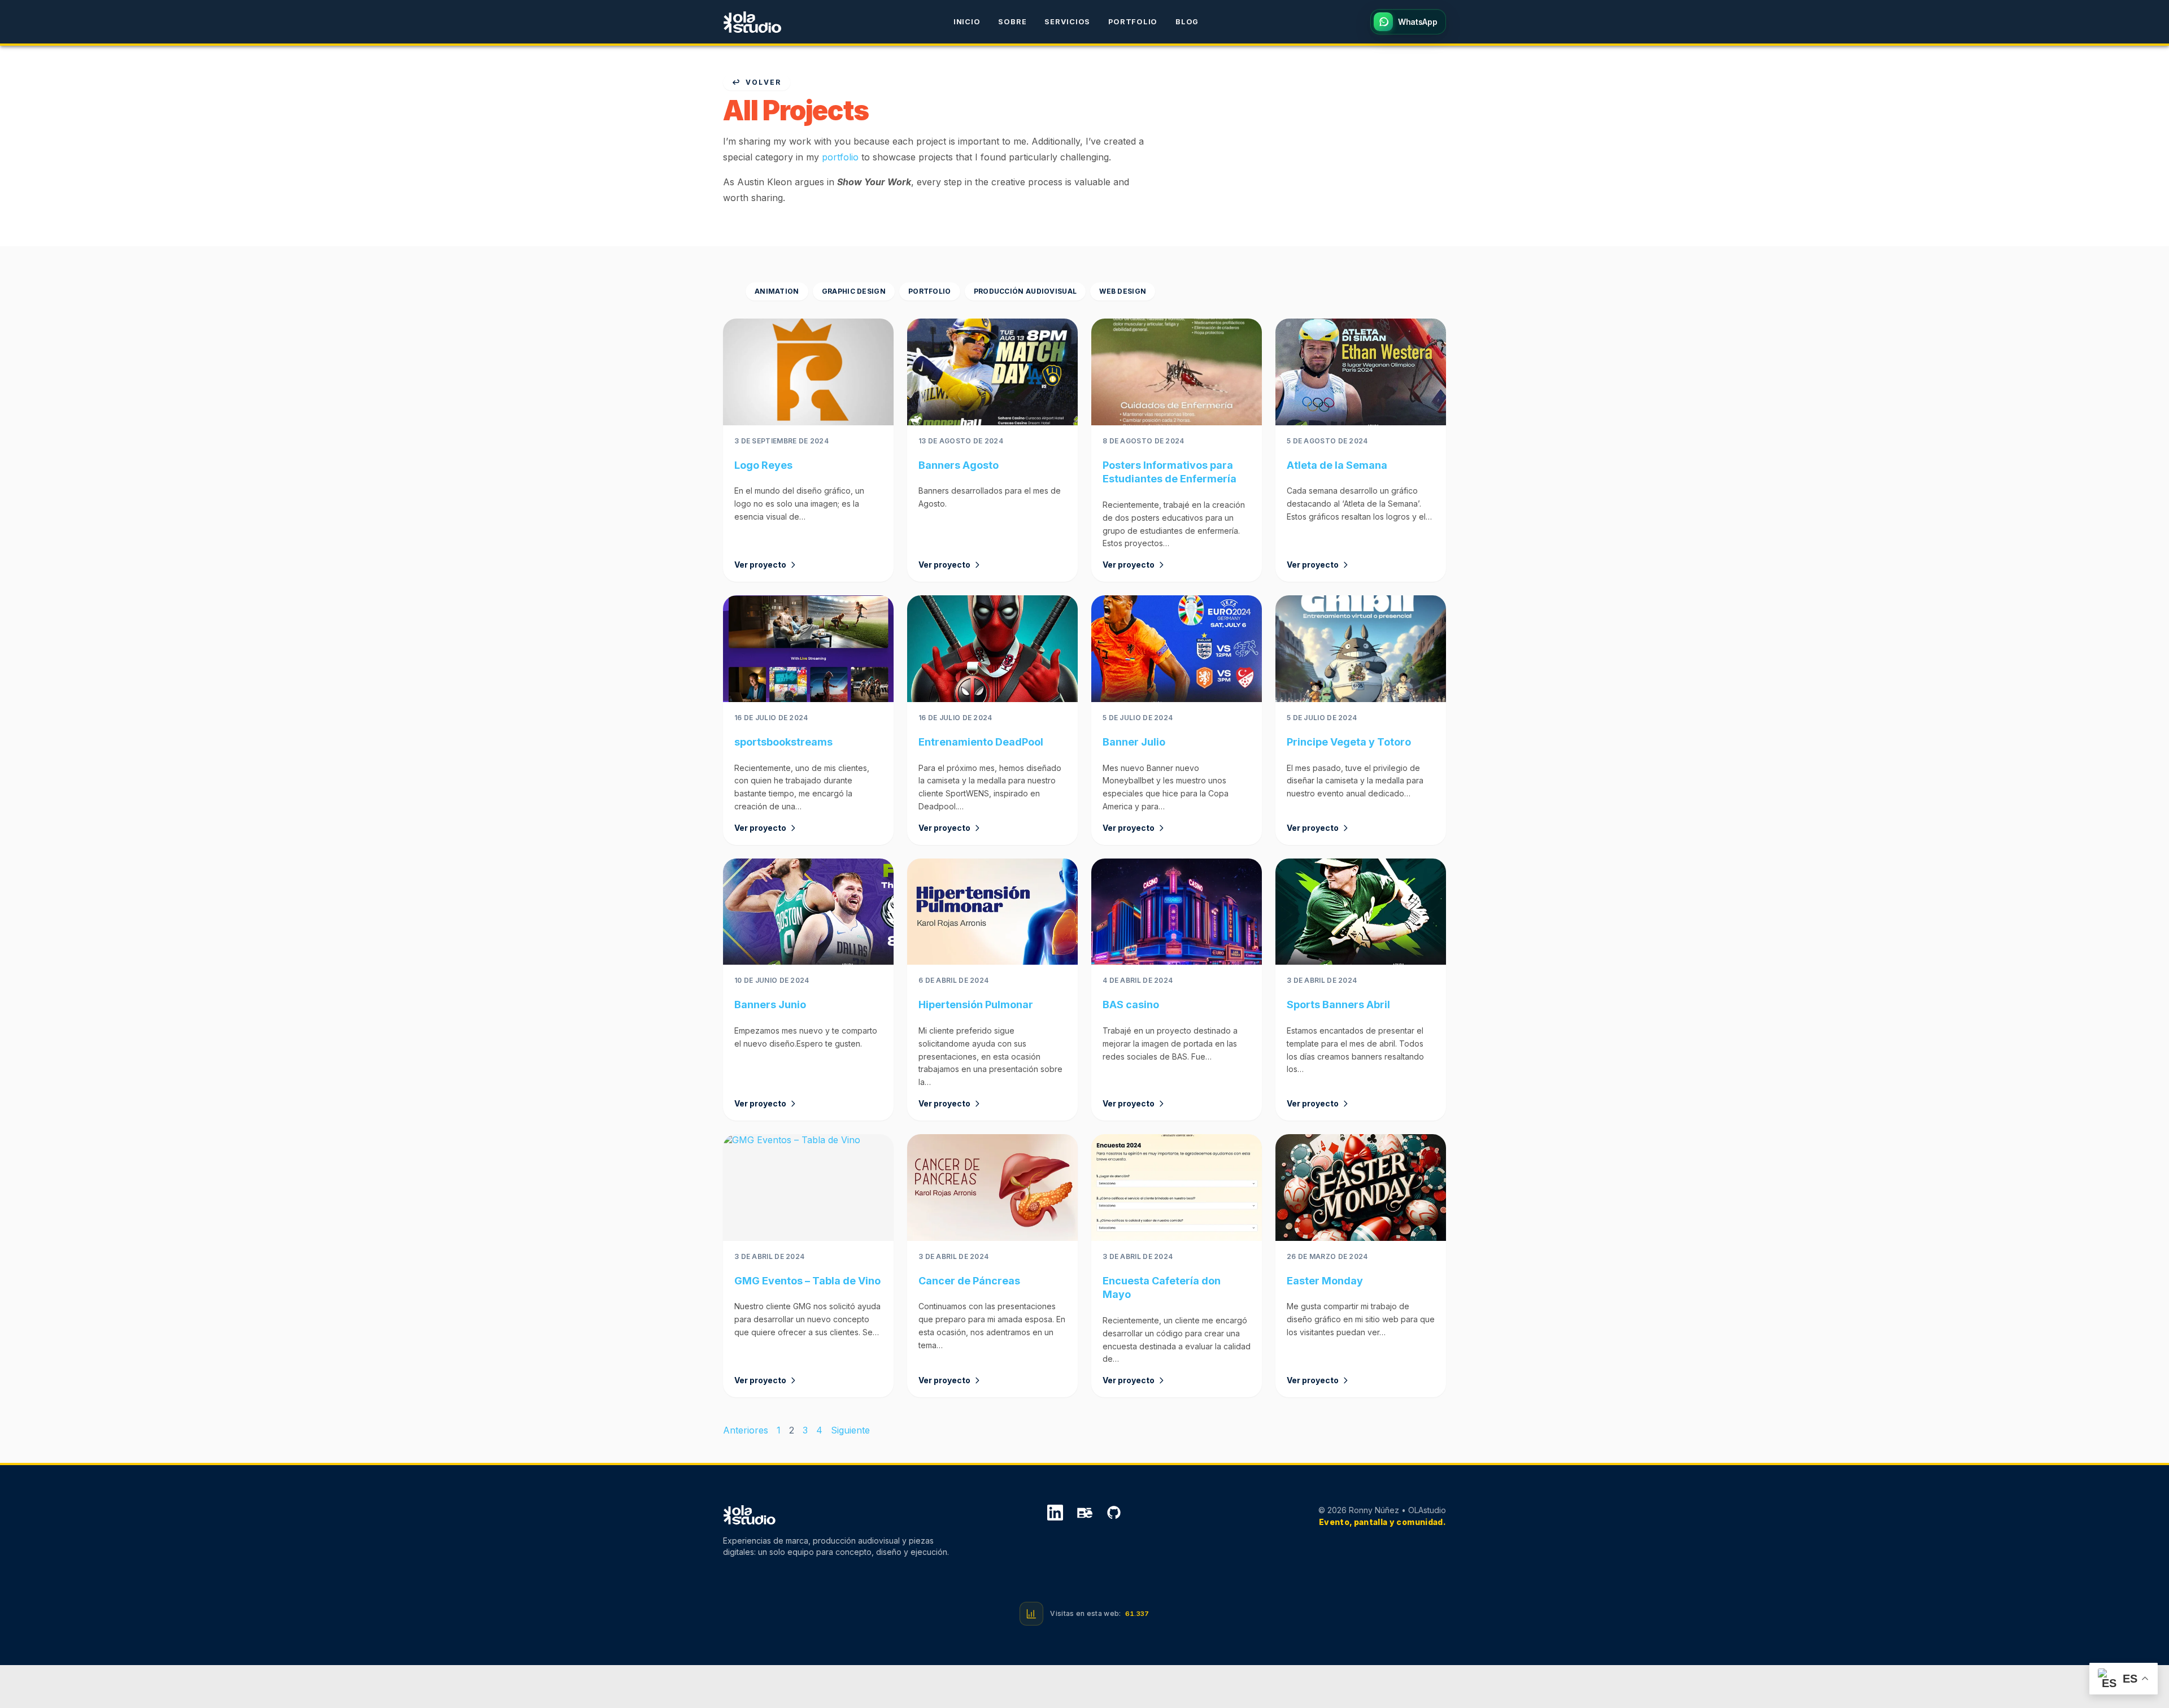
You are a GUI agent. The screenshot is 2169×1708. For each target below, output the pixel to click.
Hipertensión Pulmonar (976, 1005)
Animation (777, 291)
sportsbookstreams (783, 742)
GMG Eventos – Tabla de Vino (807, 1281)
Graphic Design (854, 291)
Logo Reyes (763, 465)
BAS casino (1131, 1005)
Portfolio (1133, 22)
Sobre (1012, 22)
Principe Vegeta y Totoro (1349, 742)
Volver (763, 82)
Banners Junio (770, 1005)
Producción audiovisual (1025, 291)
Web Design (1123, 291)
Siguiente (850, 1430)
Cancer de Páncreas (969, 1281)
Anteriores (746, 1430)
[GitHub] (1114, 1514)
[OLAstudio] (752, 22)
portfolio (840, 157)
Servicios (1067, 22)
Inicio (967, 22)
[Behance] (1084, 1514)
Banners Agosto (959, 465)
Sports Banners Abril (1338, 1005)
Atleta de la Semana (1337, 465)
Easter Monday (1325, 1281)
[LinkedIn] (1055, 1514)
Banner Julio (1134, 742)
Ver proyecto (760, 565)
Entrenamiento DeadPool (981, 742)
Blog (1187, 22)
